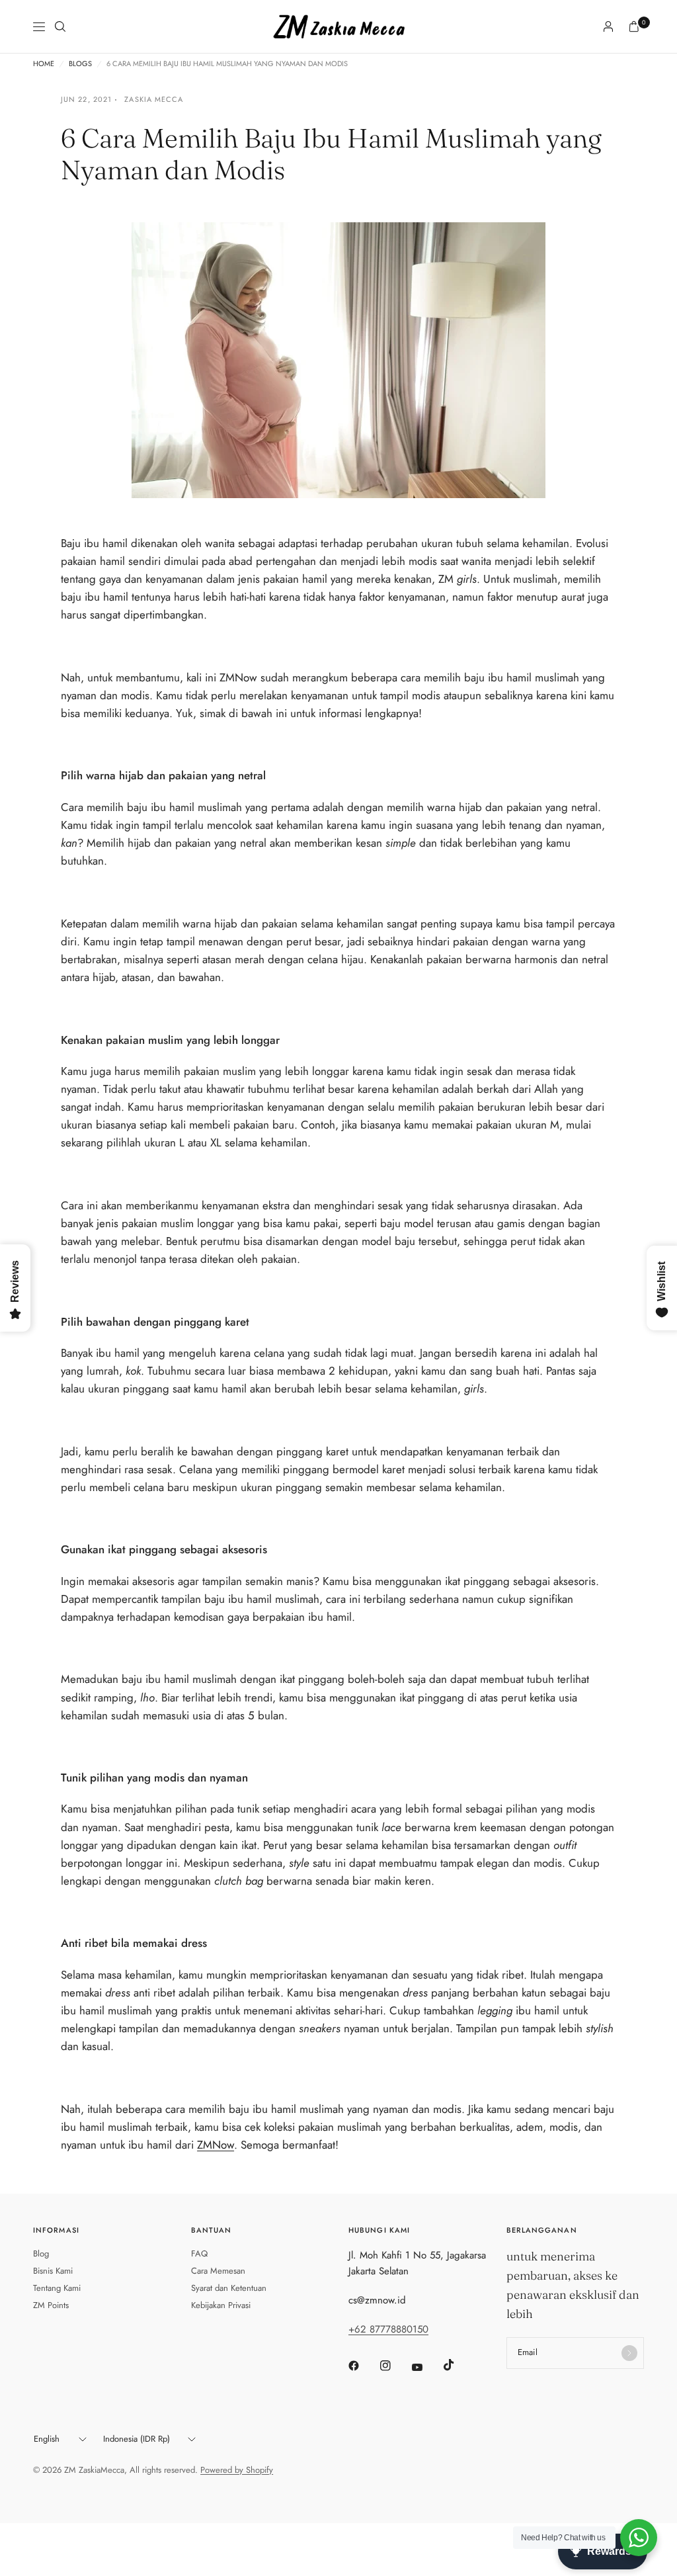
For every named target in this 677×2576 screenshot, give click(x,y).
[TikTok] (458, 2365)
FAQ (199, 2254)
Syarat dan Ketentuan (229, 2288)
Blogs (80, 64)
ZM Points (51, 2305)
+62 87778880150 (388, 2329)
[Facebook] (363, 2366)
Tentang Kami (57, 2288)
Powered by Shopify (237, 2470)
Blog (41, 2254)
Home (44, 64)
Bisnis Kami (53, 2271)
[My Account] (608, 26)
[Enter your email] (629, 2353)
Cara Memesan (218, 2271)
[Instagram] (395, 2366)
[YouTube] (426, 2368)
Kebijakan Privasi (221, 2305)
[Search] (60, 26)
